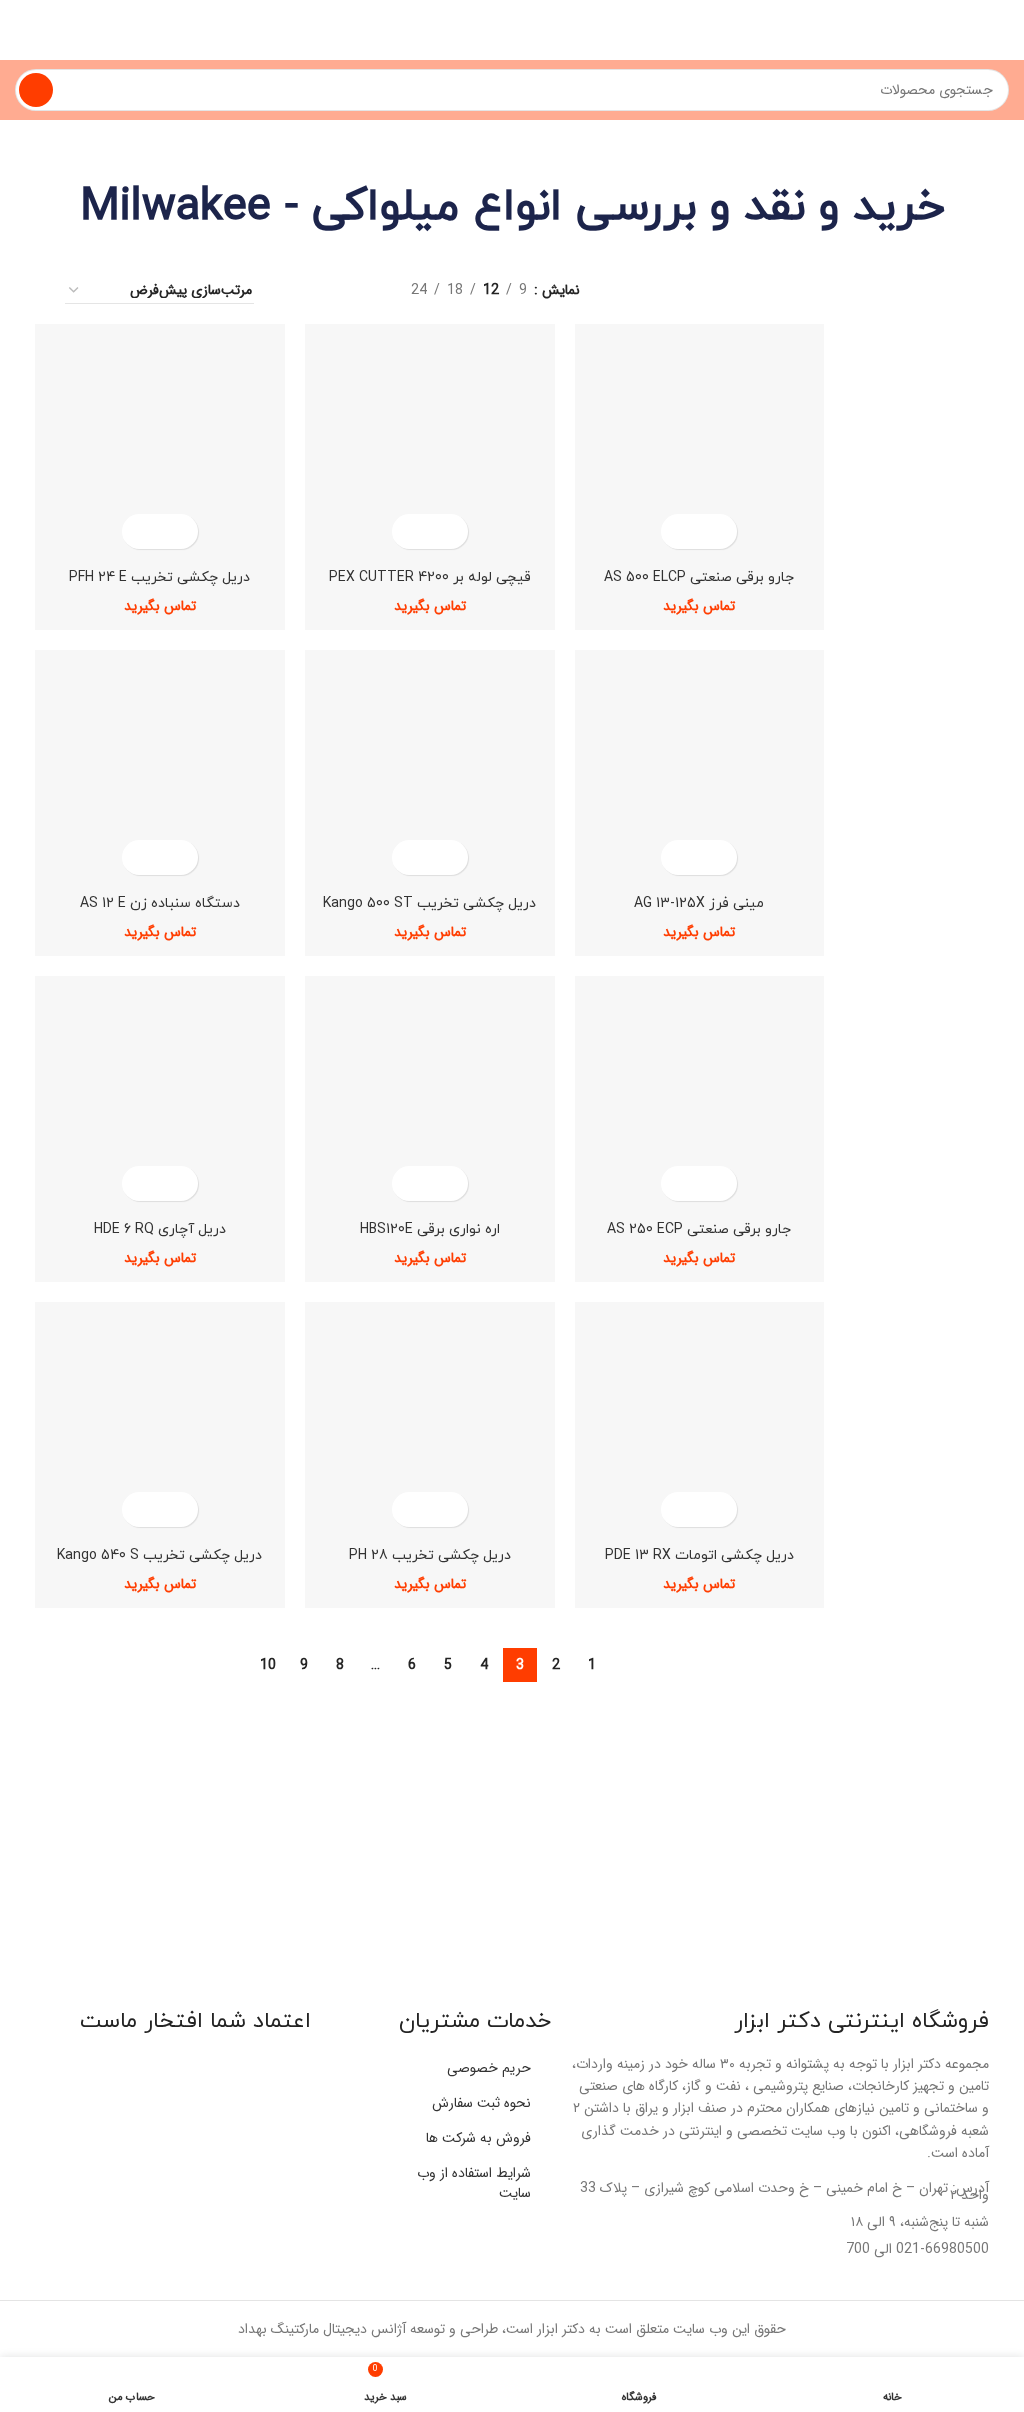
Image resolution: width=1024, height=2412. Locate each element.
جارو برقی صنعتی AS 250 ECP (699, 1229)
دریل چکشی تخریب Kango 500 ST (429, 903)
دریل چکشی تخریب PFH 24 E (159, 577)
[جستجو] (36, 90)
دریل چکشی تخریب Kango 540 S (159, 1555)
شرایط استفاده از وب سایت (474, 2183)
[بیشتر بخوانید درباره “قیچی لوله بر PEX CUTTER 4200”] (447, 531)
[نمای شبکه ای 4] (297, 290)
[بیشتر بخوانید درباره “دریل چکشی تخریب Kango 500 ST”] (447, 857)
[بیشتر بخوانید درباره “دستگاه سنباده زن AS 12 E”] (177, 857)
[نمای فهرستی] (360, 290)
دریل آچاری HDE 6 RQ (160, 1229)
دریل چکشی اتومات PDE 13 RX (699, 1555)
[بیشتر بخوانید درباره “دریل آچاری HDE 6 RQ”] (177, 1183)
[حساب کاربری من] (23, 30)
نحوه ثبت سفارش (481, 2103)
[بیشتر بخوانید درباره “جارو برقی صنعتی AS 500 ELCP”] (716, 531)
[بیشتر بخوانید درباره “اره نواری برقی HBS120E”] (447, 1183)
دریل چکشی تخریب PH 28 (430, 1555)
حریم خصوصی (489, 2068)
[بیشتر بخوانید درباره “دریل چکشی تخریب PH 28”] (447, 1509)
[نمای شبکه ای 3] (329, 290)
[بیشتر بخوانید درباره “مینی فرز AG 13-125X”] (716, 857)
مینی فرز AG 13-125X (699, 903)
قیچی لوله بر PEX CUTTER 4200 (430, 577)
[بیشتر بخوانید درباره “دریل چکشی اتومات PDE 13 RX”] (716, 1509)
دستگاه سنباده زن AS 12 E (160, 903)
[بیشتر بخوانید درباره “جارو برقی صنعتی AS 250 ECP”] (716, 1183)
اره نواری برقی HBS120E (430, 1229)
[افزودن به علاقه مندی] (681, 531)
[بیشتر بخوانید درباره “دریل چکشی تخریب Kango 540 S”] (177, 1509)
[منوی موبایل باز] (1001, 30)
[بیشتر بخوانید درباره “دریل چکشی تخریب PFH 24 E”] (177, 531)
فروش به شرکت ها (478, 2138)
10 (268, 1665)
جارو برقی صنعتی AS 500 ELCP (699, 577)
